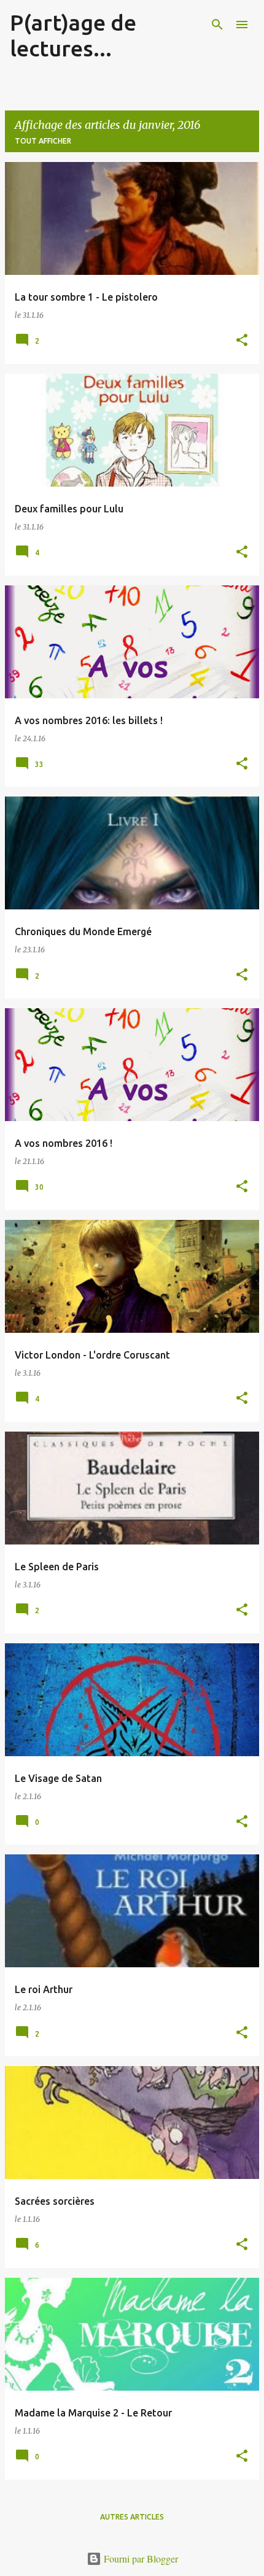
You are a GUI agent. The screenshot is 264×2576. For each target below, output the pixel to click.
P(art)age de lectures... (73, 35)
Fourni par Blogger (140, 2559)
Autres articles (132, 2517)
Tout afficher (43, 141)
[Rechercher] (217, 25)
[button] (242, 341)
